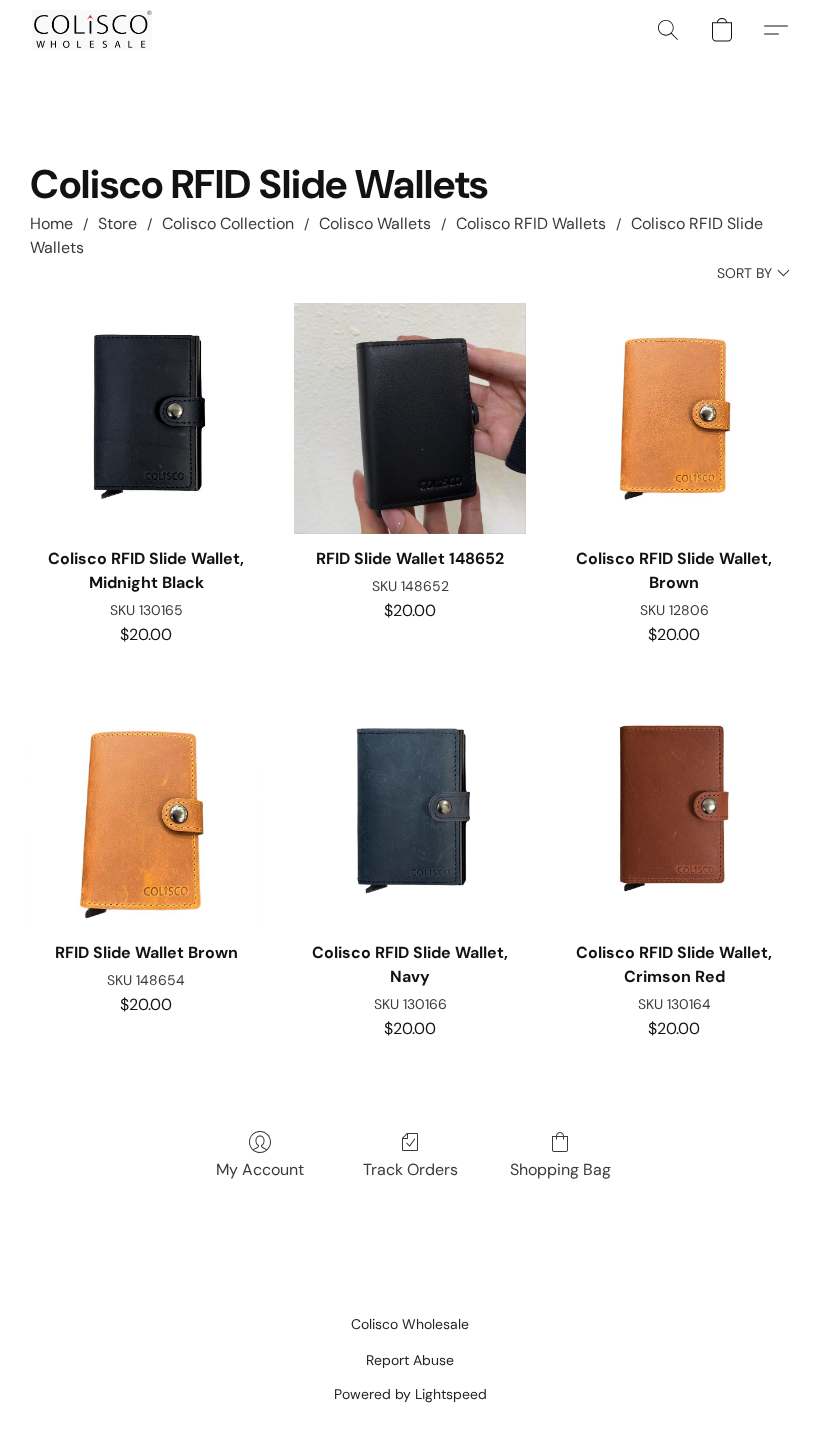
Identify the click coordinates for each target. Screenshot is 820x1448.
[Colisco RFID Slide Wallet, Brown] (674, 419)
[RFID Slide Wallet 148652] (410, 419)
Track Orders (410, 1169)
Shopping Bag (560, 1169)
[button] (92, 30)
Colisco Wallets (375, 223)
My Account (260, 1169)
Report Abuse (410, 1360)
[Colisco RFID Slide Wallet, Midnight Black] (146, 419)
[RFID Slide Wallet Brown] (146, 812)
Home (51, 223)
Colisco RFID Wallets (531, 223)
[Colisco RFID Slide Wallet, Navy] (410, 812)
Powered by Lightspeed (410, 1394)
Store (117, 223)
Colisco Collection (228, 223)
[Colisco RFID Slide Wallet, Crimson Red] (674, 812)
